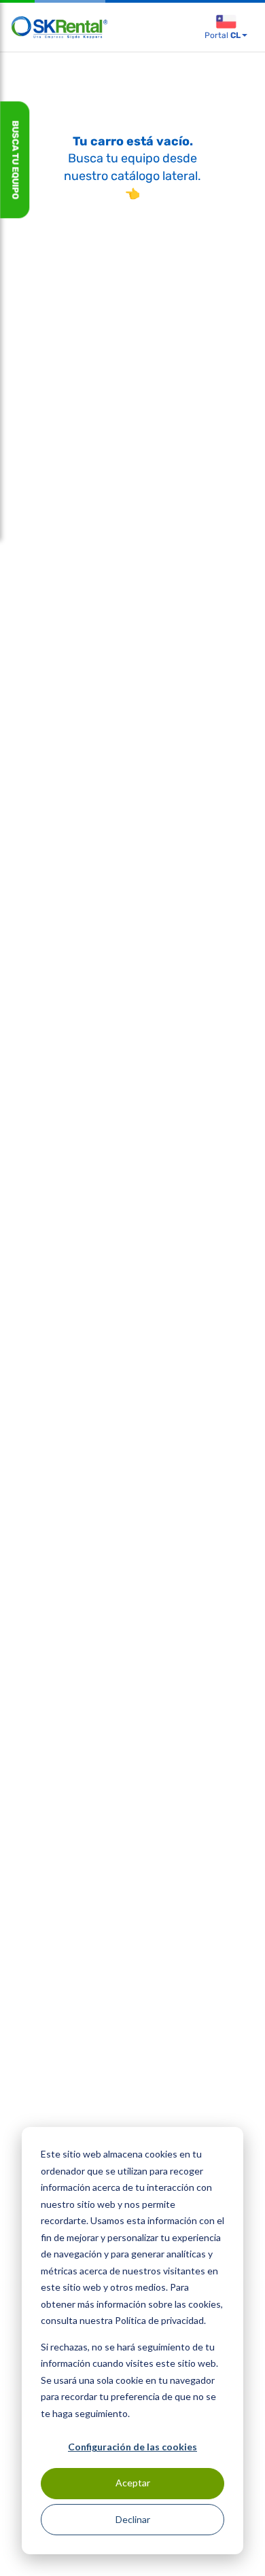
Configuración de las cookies (132, 2447)
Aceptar (133, 2483)
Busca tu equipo (15, 160)
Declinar (133, 2519)
